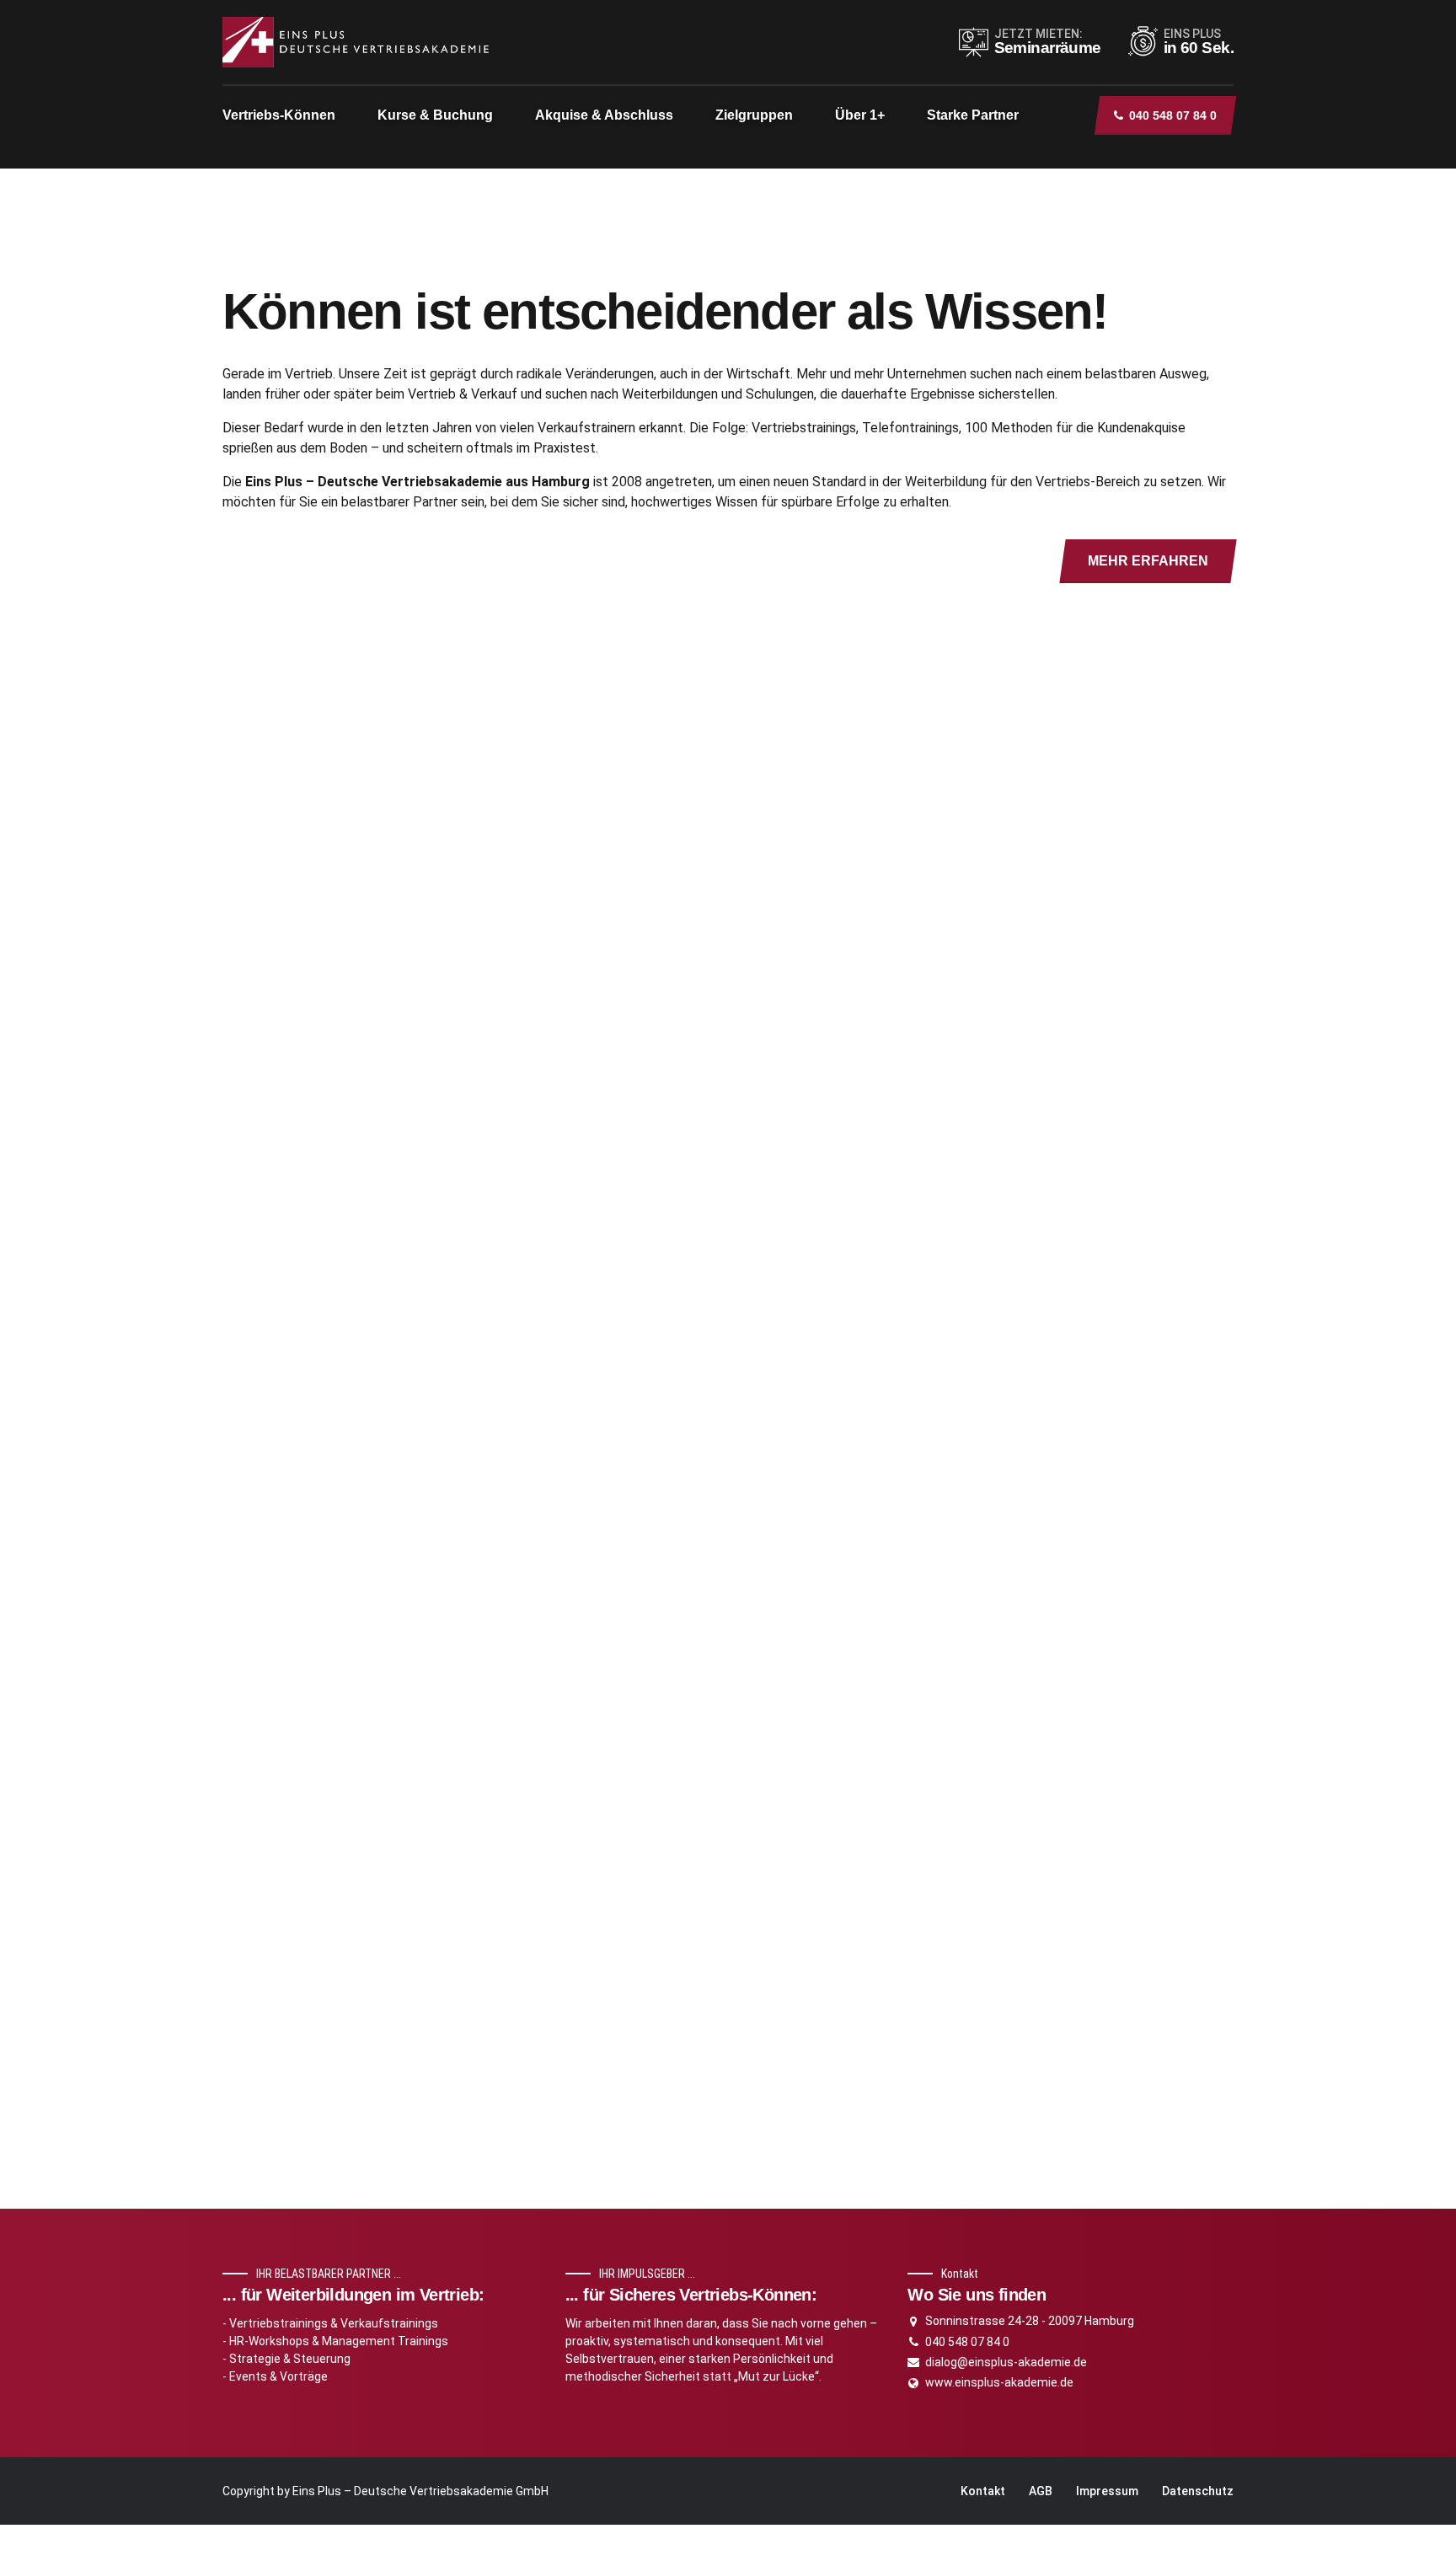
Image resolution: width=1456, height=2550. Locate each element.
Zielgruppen (754, 115)
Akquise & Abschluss (604, 115)
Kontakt (983, 2491)
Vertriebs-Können (279, 115)
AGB (1041, 2491)
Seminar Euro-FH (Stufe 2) (921, 1376)
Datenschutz (1198, 2491)
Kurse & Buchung (435, 115)
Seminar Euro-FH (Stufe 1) (921, 1169)
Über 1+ (860, 115)
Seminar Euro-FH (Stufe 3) (921, 962)
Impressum (1107, 2491)
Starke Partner (973, 115)
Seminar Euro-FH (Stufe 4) (921, 1065)
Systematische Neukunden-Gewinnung (965, 1272)
